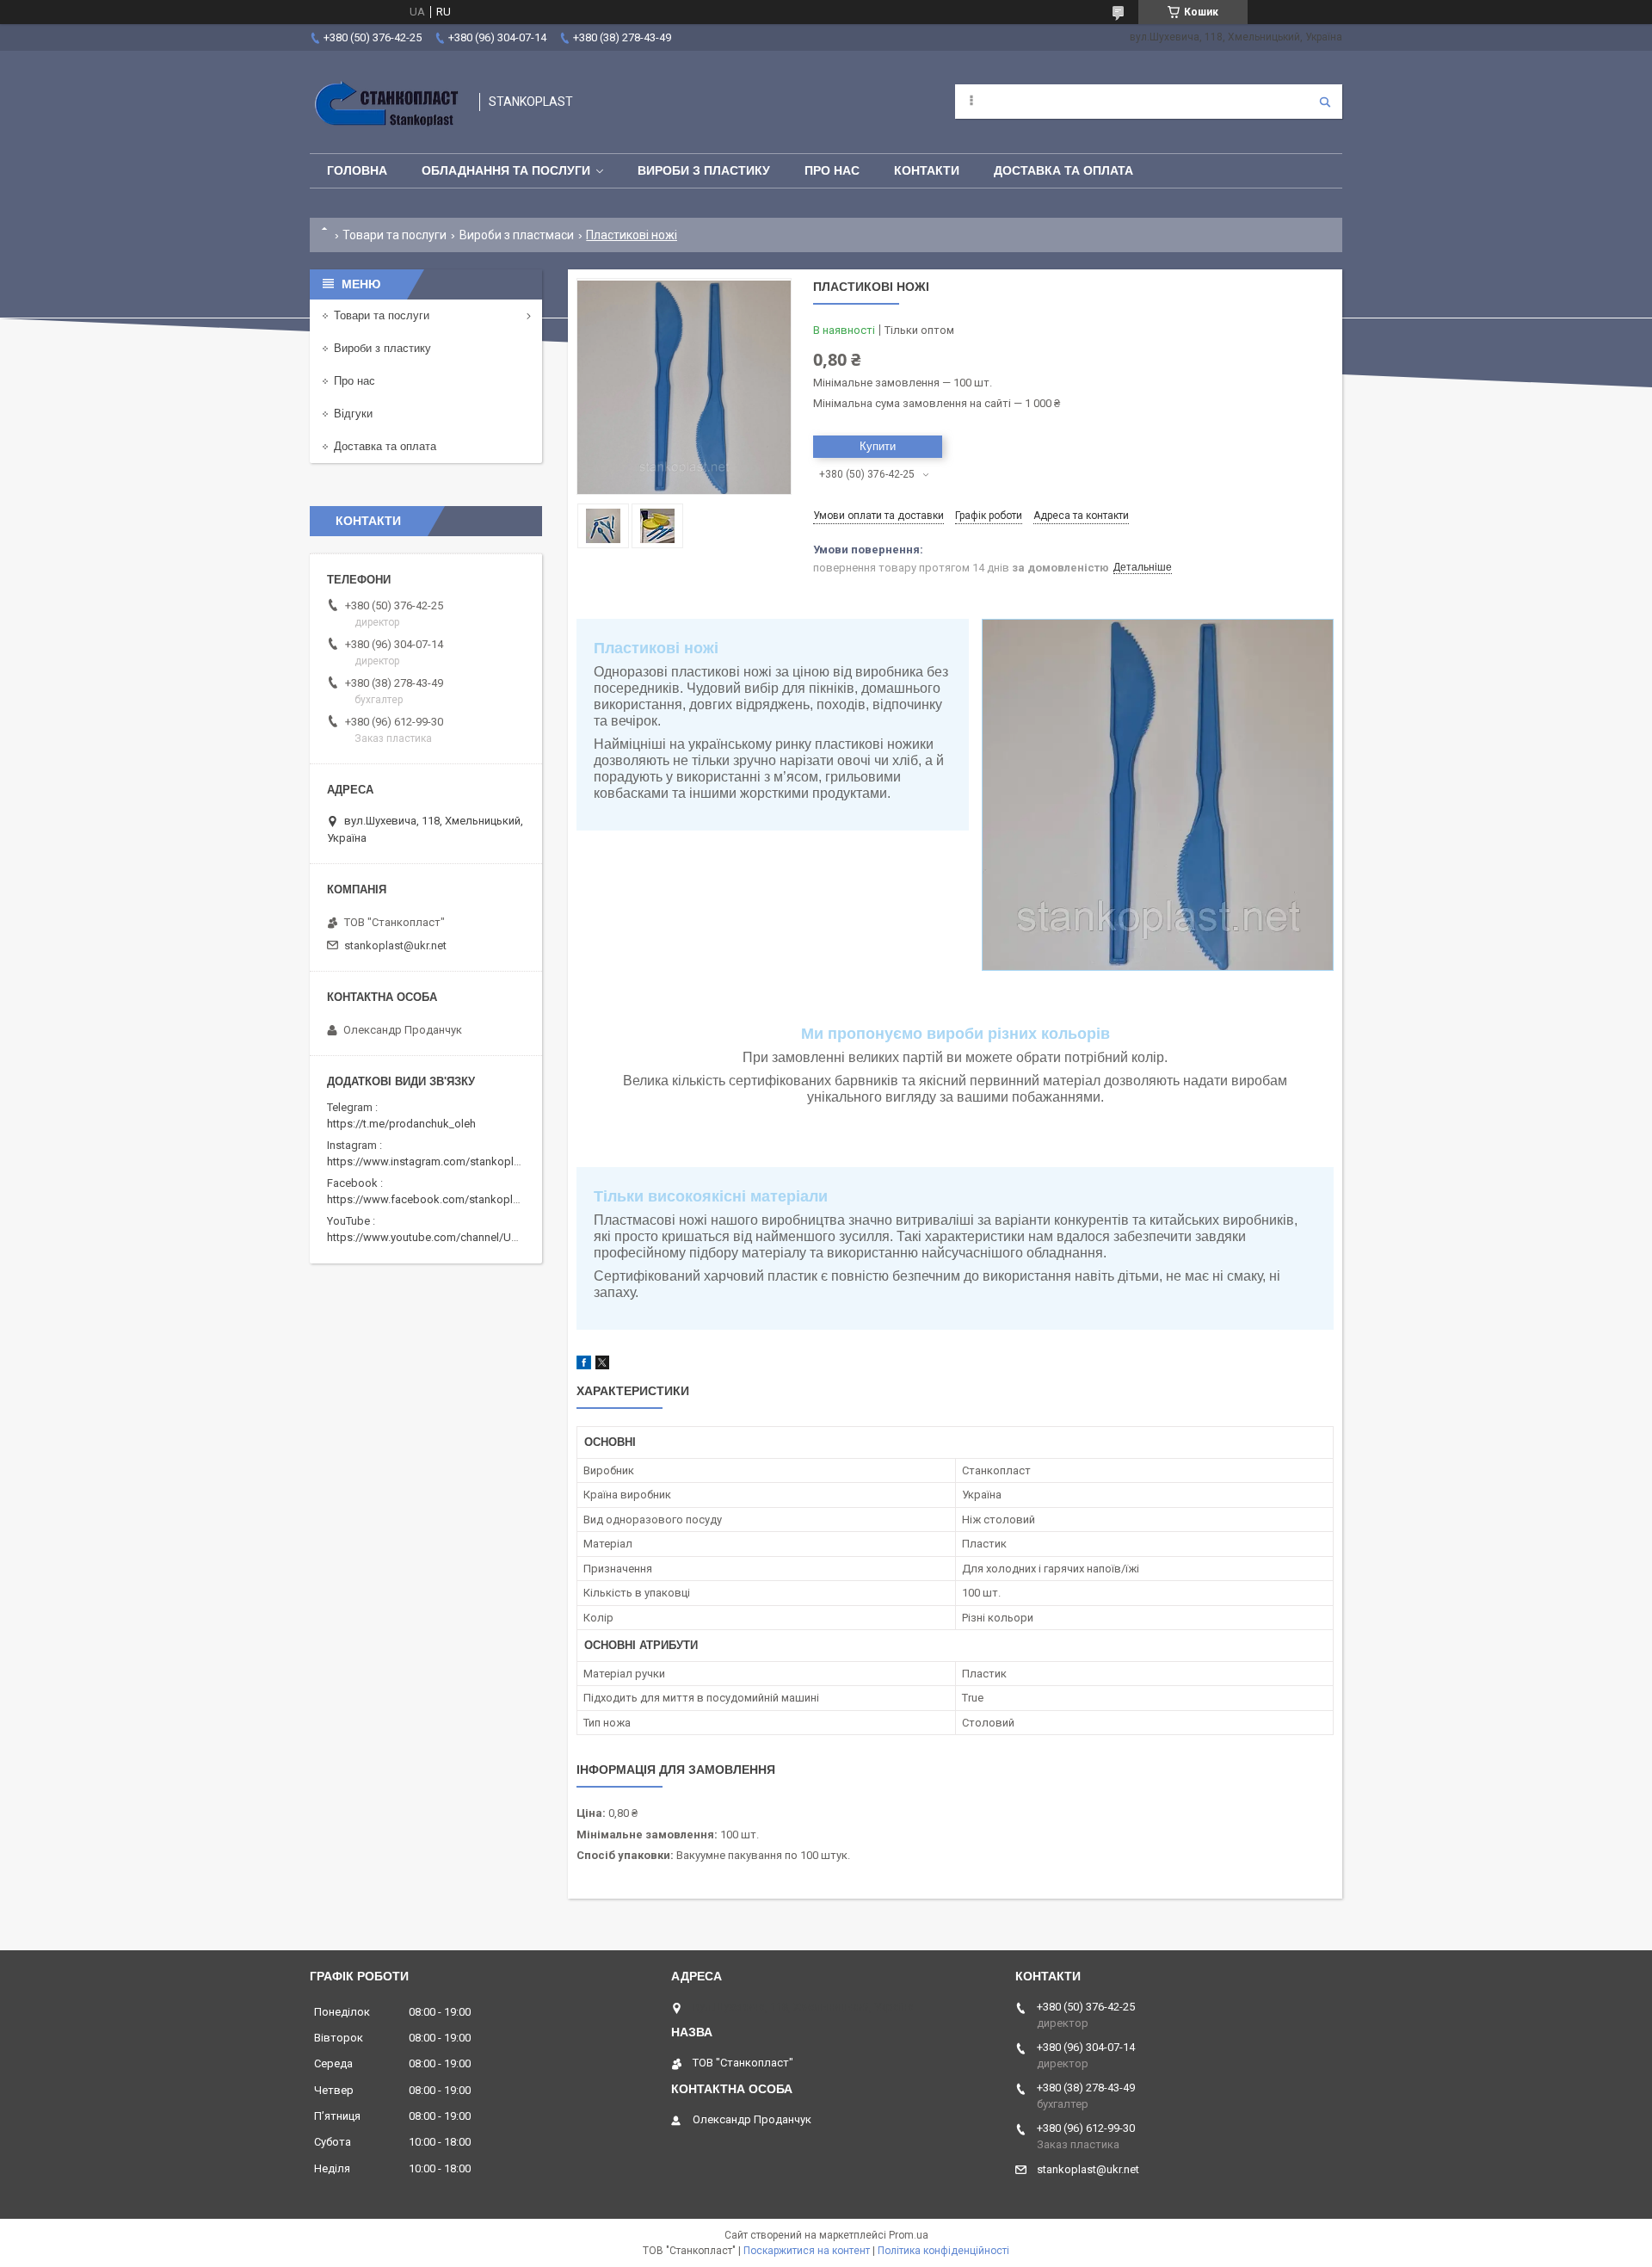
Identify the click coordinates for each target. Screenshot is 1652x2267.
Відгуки (353, 414)
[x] (602, 1365)
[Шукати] (1325, 102)
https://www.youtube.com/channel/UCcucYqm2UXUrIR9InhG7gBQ (491, 1237)
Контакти (927, 170)
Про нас (832, 170)
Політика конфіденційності (943, 2251)
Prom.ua (909, 2235)
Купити (878, 446)
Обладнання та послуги (506, 170)
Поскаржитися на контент (807, 2251)
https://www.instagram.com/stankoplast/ (430, 1161)
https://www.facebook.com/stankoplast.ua (435, 1199)
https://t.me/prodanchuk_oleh (401, 1124)
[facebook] (584, 1365)
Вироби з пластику (704, 170)
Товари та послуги (395, 235)
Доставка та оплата (1063, 170)
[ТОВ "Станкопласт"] (386, 102)
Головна (357, 170)
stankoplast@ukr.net (395, 945)
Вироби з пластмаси (517, 235)
